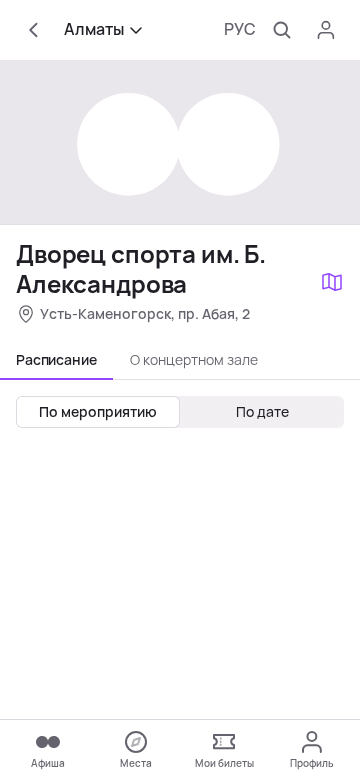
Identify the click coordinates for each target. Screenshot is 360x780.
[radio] (98, 412)
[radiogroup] (180, 412)
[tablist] (180, 360)
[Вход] (326, 30)
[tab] (56, 360)
